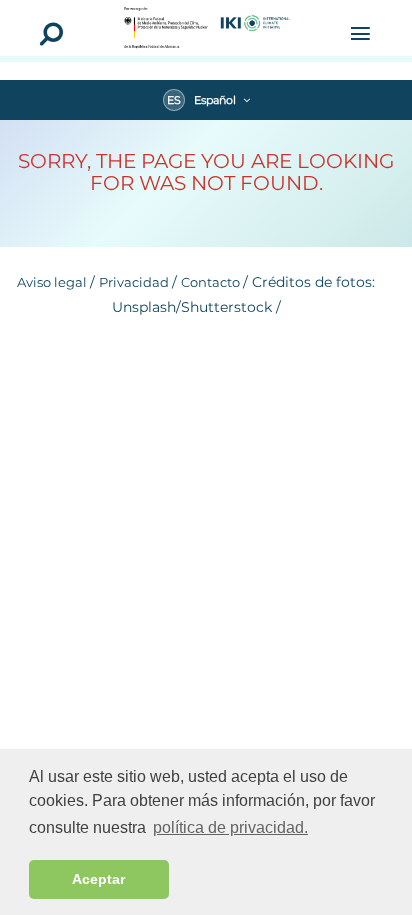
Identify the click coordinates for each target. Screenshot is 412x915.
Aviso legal (53, 282)
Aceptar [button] (98, 879)
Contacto (212, 282)
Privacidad (135, 282)
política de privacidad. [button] (230, 827)
